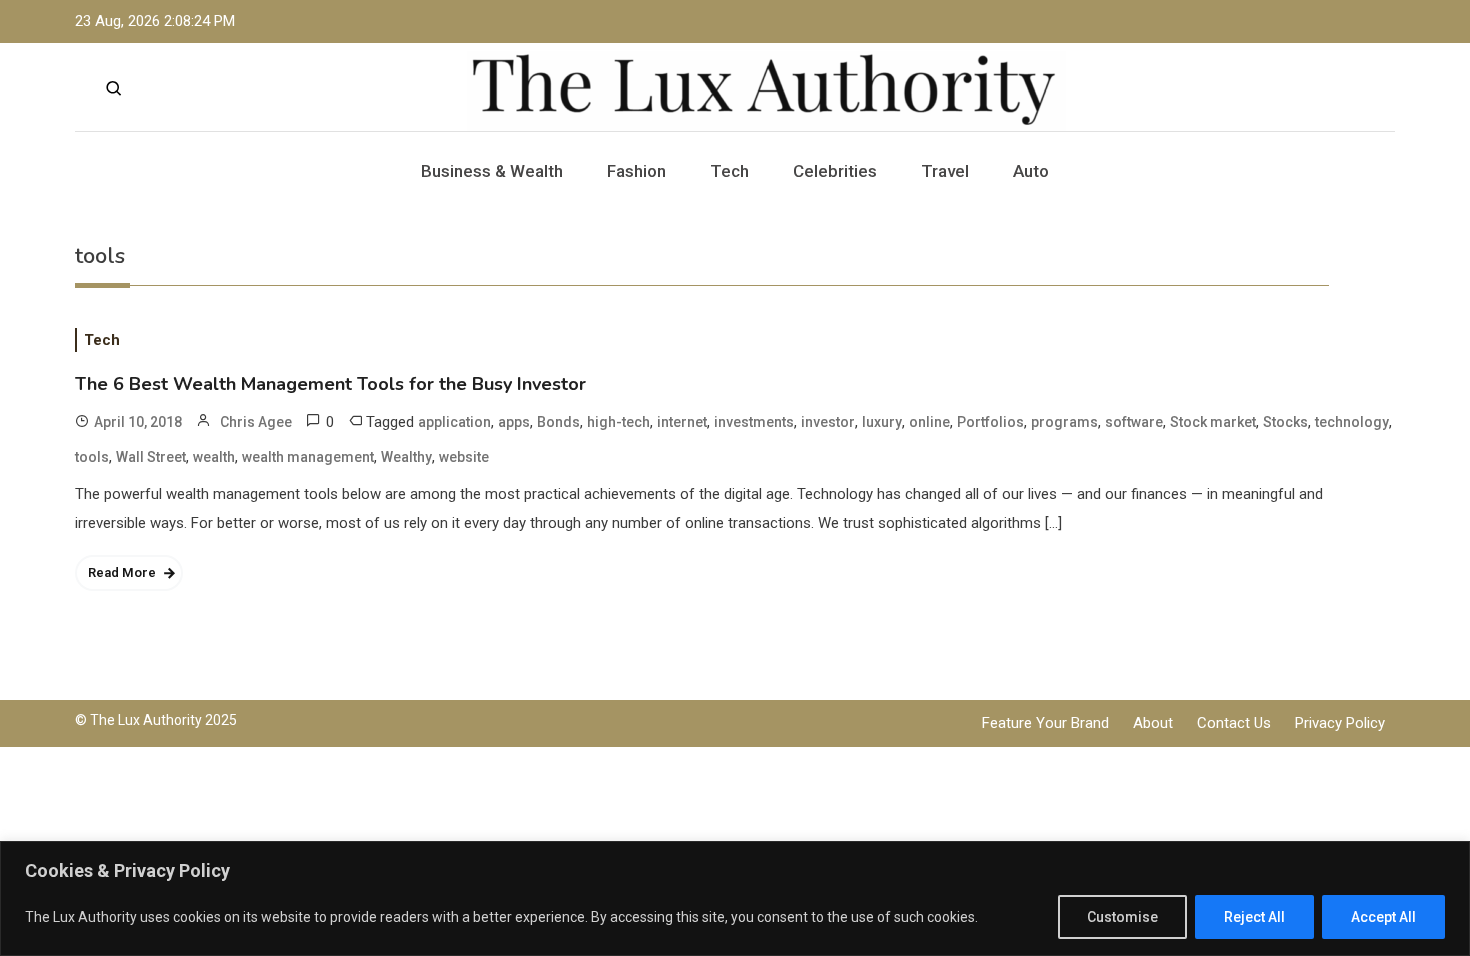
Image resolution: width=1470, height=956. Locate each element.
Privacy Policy (1340, 723)
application (454, 422)
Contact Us (1234, 723)
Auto (1031, 171)
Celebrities (835, 171)
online (929, 422)
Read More (122, 572)
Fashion (636, 171)
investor (828, 422)
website (464, 457)
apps (514, 422)
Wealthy (406, 457)
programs (1064, 422)
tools (92, 457)
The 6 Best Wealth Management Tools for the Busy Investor (330, 384)
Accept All (1383, 917)
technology (1352, 422)
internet (682, 422)
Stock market (1213, 422)
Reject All (1254, 917)
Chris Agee (256, 422)
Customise (1122, 917)
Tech (729, 171)
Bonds (558, 422)
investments (754, 422)
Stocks (1285, 422)
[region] (735, 898)
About (1153, 723)
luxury (882, 422)
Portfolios (990, 422)
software (1134, 422)
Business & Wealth (492, 171)
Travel (945, 171)
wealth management (308, 457)
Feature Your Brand (1045, 723)
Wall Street (151, 457)
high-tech (618, 422)
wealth (214, 457)
